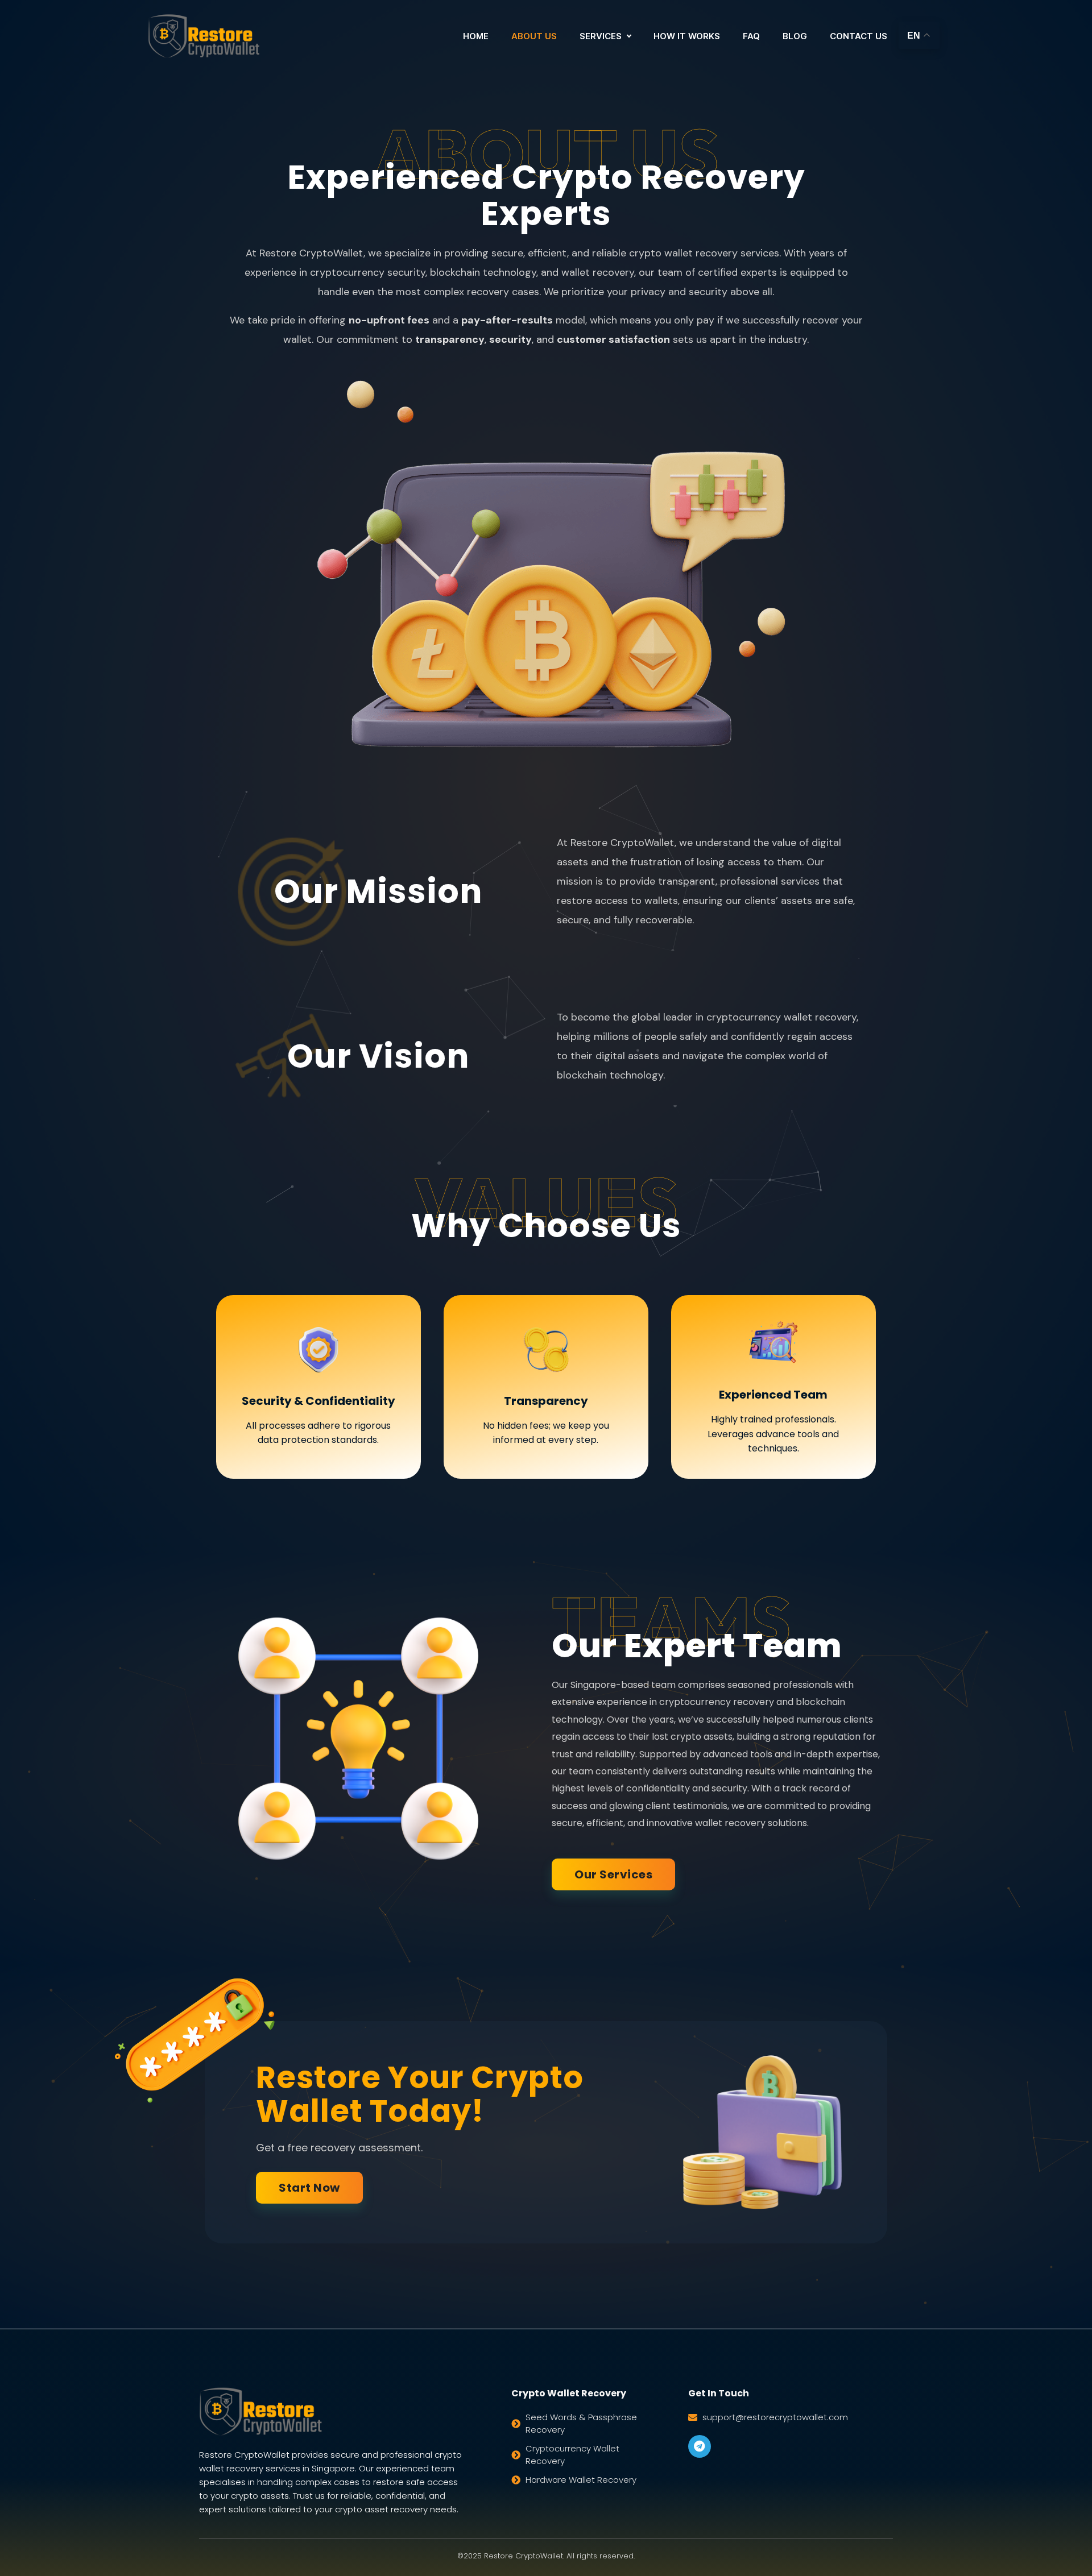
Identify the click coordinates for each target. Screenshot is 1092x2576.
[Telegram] (700, 2446)
